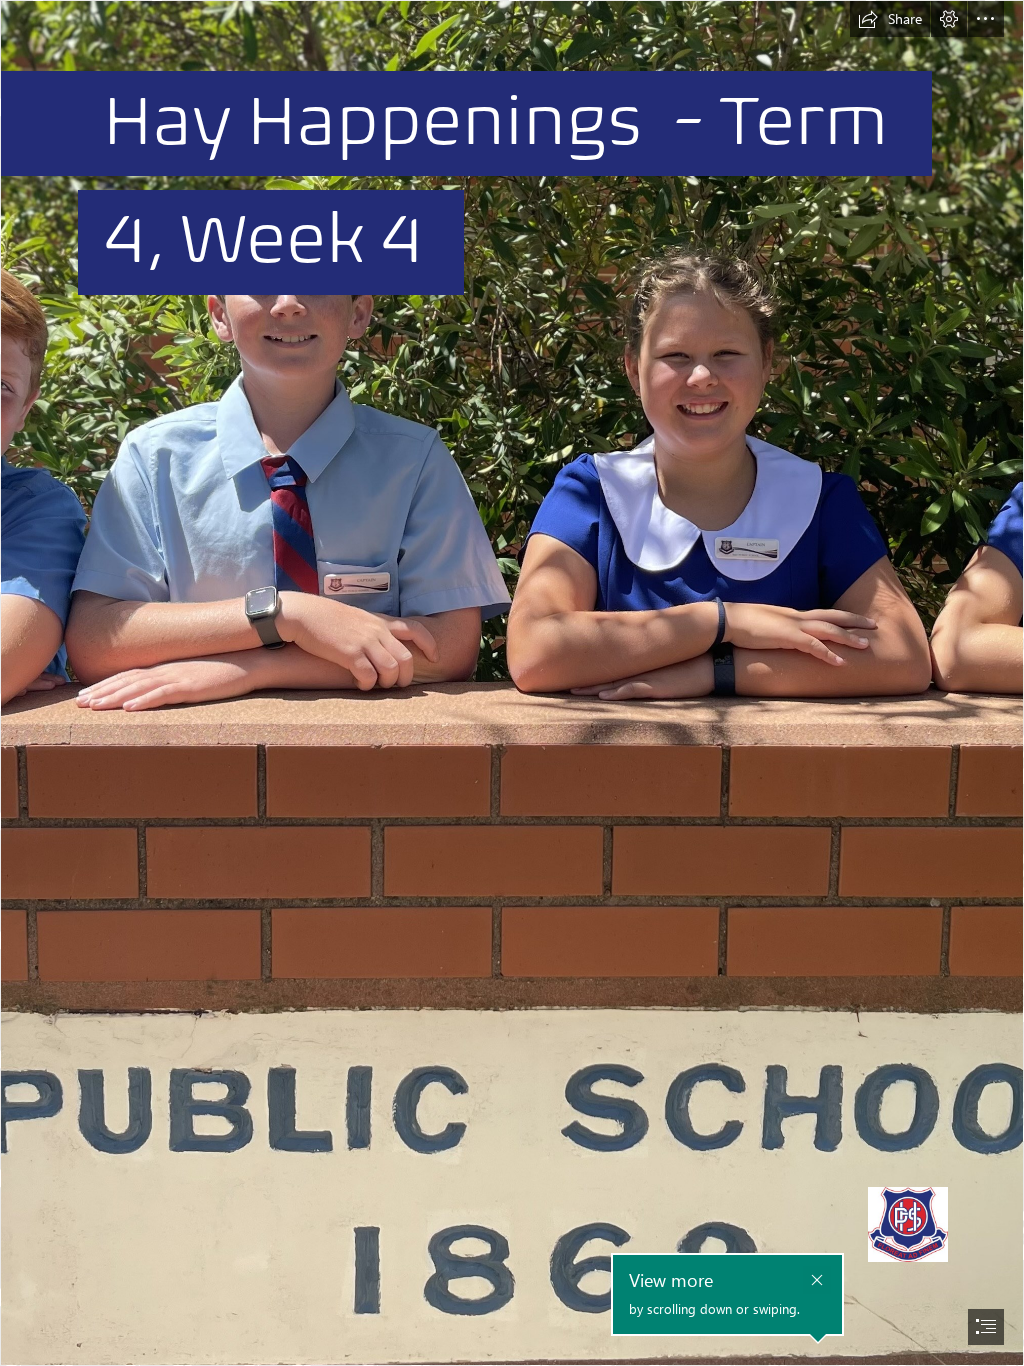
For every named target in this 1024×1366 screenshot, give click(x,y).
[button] (890, 19)
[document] (512, 683)
